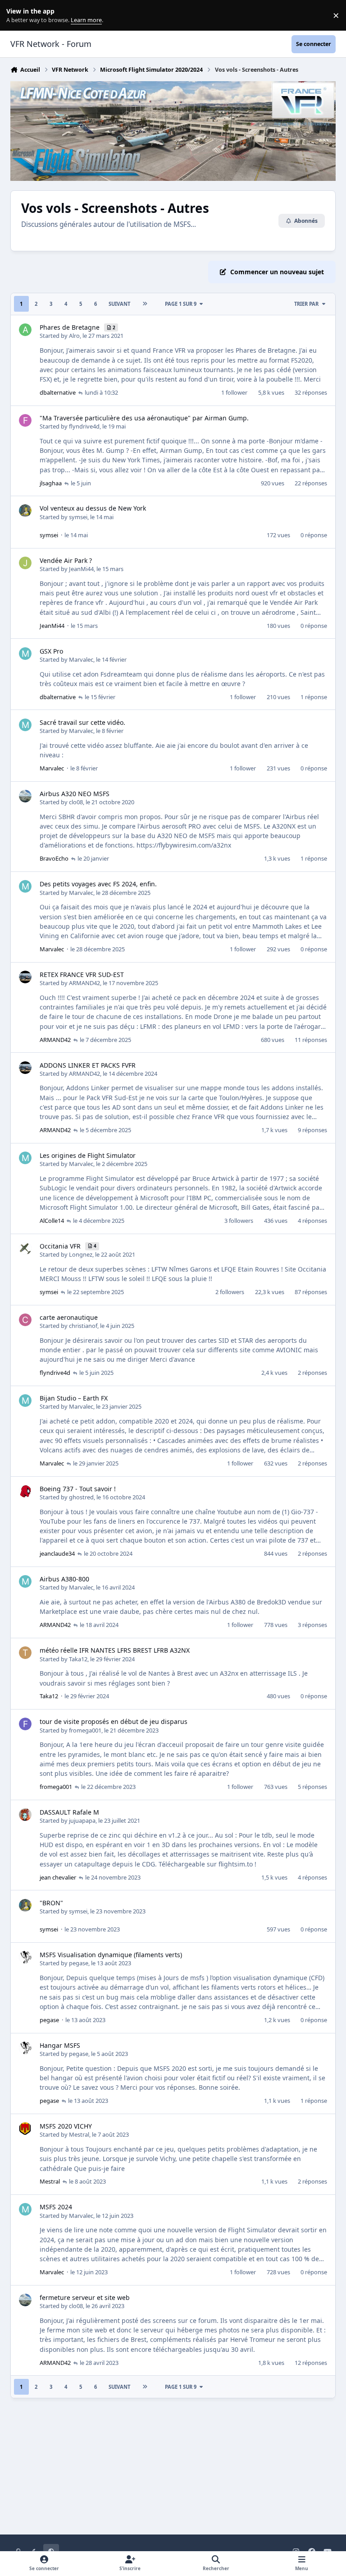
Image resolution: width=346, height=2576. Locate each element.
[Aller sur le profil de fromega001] (25, 1724)
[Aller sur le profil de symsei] (25, 511)
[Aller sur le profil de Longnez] (25, 1249)
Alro (74, 336)
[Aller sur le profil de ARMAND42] (25, 977)
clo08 (76, 802)
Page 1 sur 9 (181, 304)
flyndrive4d (84, 426)
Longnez (81, 1254)
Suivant (119, 304)
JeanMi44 (81, 569)
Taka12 (78, 1659)
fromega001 (85, 1730)
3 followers (239, 1221)
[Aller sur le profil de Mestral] (25, 2129)
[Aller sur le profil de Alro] (25, 330)
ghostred (81, 1497)
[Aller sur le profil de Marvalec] (25, 654)
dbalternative (58, 392)
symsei (78, 517)
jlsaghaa (51, 483)
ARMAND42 (84, 983)
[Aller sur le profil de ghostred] (25, 1491)
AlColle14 (52, 1221)
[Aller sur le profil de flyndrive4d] (25, 420)
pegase (79, 1963)
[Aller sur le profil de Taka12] (25, 1653)
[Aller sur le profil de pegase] (25, 1957)
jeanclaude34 (57, 1553)
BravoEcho (54, 858)
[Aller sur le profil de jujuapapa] (25, 1815)
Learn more (17, 16)
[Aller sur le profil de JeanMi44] (25, 563)
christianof (83, 1326)
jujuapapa (82, 1820)
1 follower (234, 392)
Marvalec (81, 659)
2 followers (230, 1292)
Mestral (79, 2134)
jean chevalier (58, 1877)
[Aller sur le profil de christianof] (25, 1320)
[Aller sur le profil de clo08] (25, 796)
